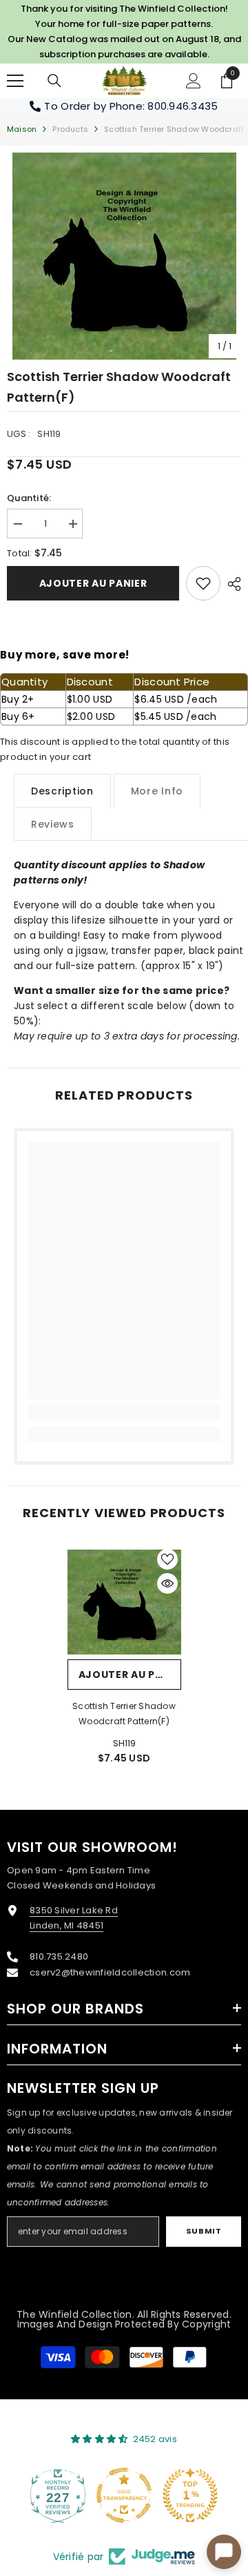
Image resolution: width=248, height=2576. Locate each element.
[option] (124, 256)
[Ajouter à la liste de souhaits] (167, 1559)
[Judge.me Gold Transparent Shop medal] (124, 2495)
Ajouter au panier (93, 583)
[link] (203, 583)
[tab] (62, 791)
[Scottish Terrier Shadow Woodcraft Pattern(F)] (124, 1602)
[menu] (15, 81)
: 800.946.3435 (180, 106)
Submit (204, 2231)
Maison (22, 129)
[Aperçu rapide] (167, 1583)
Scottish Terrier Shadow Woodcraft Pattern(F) (124, 1714)
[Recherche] (54, 81)
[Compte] (194, 81)
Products (70, 129)
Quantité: (29, 498)
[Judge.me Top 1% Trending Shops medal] (190, 2495)
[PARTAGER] (231, 584)
